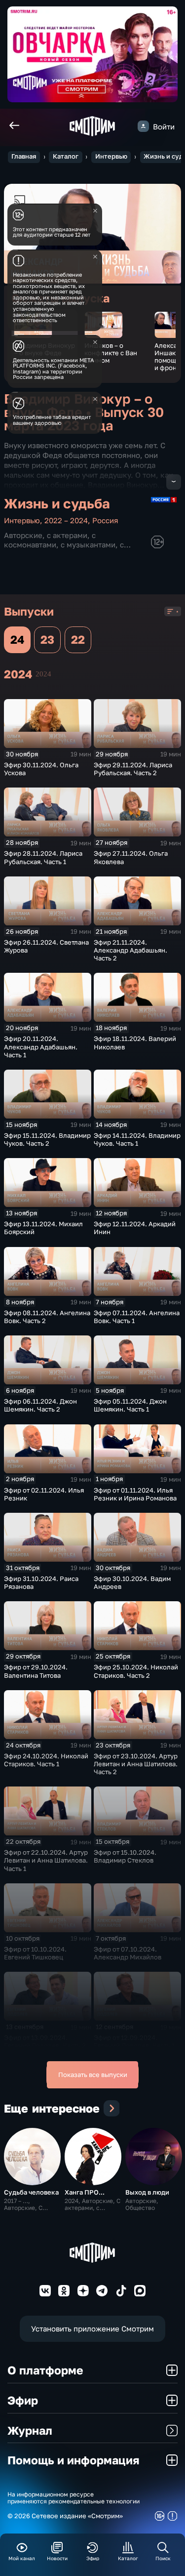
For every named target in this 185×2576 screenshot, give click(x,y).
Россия (105, 520)
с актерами (67, 535)
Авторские (23, 535)
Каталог (66, 156)
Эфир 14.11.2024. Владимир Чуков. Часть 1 (137, 1139)
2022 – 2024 (66, 520)
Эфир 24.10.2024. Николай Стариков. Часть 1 (46, 1760)
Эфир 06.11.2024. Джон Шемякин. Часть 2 (40, 1405)
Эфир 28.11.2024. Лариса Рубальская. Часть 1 (43, 857)
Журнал (30, 2430)
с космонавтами (50, 540)
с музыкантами (88, 544)
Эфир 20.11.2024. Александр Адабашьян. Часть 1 (41, 1046)
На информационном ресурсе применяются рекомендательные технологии (74, 2498)
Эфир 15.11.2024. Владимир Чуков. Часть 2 (47, 1139)
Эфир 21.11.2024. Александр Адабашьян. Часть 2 (130, 950)
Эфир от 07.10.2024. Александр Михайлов (128, 1953)
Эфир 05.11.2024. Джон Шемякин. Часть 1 (130, 1405)
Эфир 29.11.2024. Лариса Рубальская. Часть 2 (133, 769)
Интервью (111, 156)
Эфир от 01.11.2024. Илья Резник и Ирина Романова (135, 1494)
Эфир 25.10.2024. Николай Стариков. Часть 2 (136, 1671)
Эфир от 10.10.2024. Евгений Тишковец (35, 1953)
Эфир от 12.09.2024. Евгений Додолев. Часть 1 (134, 2041)
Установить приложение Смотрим (92, 2328)
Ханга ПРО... (85, 2192)
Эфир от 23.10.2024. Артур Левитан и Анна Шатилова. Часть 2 (136, 1764)
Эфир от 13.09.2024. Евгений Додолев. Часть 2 (45, 2041)
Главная (24, 156)
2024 (43, 674)
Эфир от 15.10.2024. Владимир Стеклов (125, 1856)
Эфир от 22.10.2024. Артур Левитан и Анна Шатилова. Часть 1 (46, 1860)
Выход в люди (147, 2192)
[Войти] (143, 126)
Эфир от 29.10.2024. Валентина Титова (36, 1671)
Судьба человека (31, 2192)
